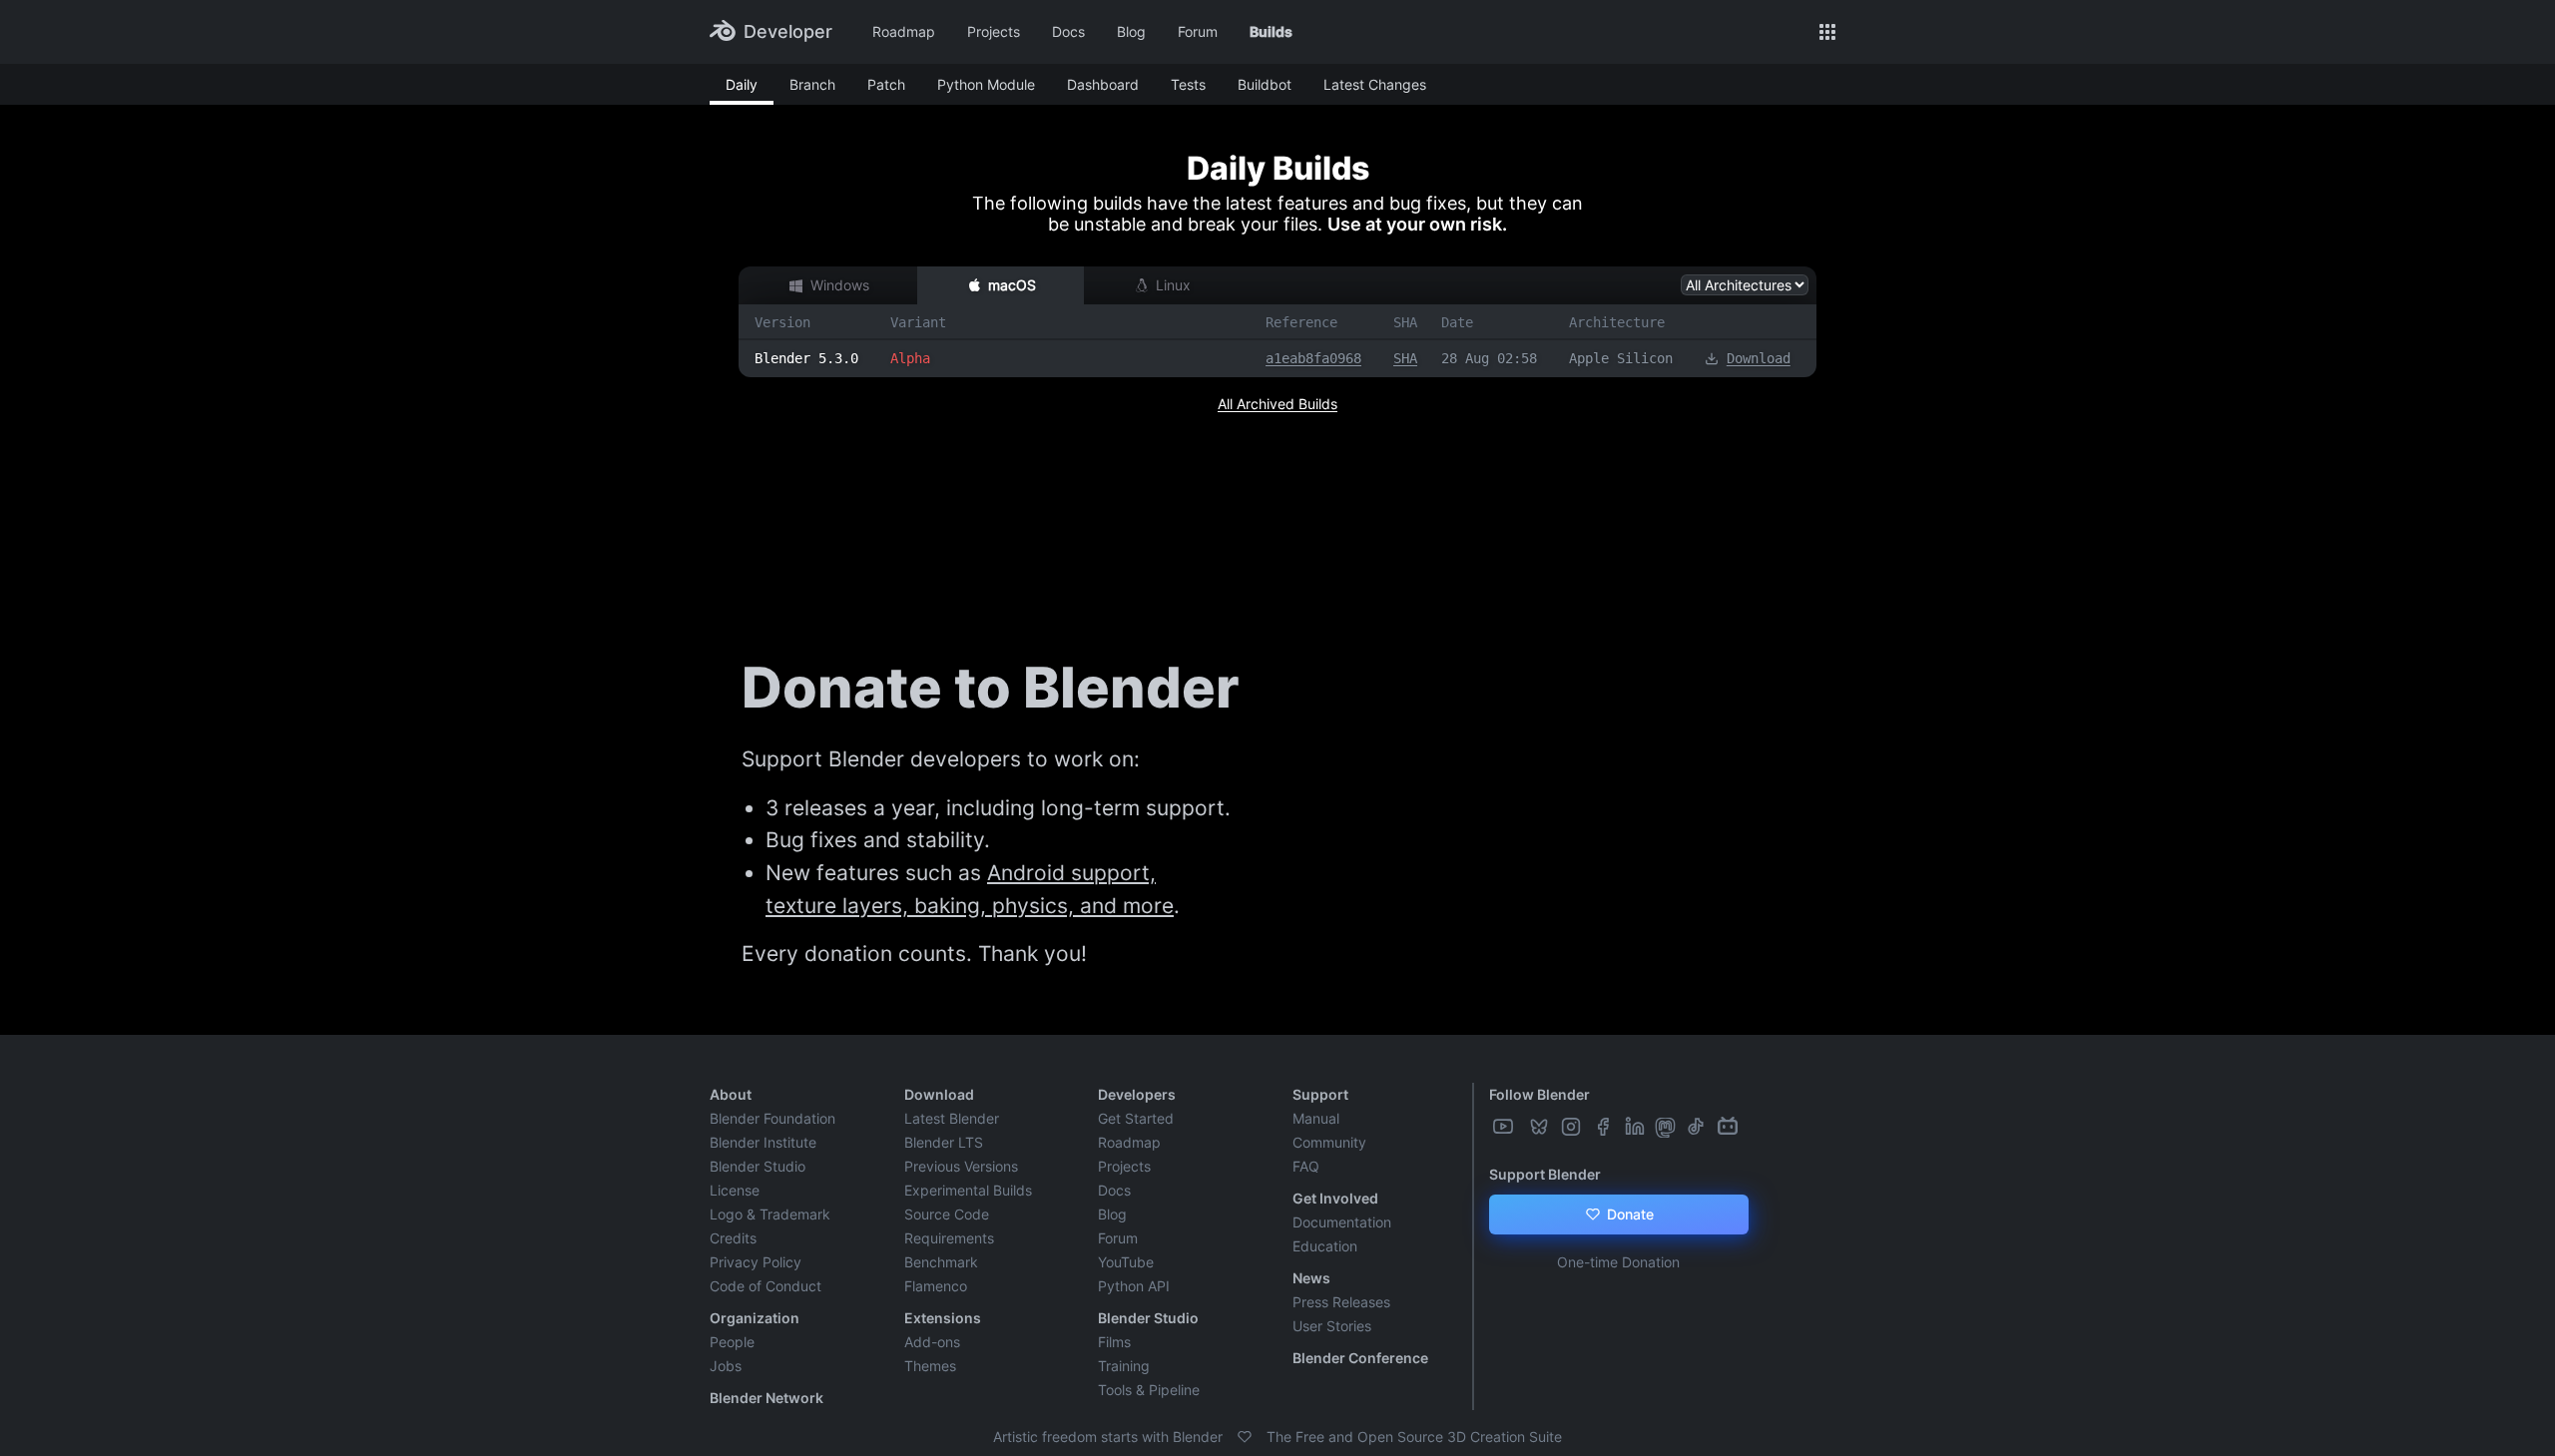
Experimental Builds (968, 1190)
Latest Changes (1375, 84)
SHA (1405, 358)
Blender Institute (763, 1142)
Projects (994, 31)
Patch (886, 84)
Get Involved (1335, 1198)
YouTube (1126, 1262)
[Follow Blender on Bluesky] (1541, 1127)
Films (1114, 1342)
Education (1325, 1246)
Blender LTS (944, 1142)
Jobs (726, 1366)
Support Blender (1545, 1174)
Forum (1198, 31)
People (732, 1342)
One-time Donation (1618, 1262)
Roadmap (904, 31)
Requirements (949, 1238)
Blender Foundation (772, 1118)
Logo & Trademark (770, 1214)
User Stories (1332, 1326)
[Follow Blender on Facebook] (1605, 1127)
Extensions (943, 1318)
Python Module (986, 84)
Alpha (910, 358)
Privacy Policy (756, 1262)
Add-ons (932, 1342)
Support (1320, 1094)
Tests (1188, 84)
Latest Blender (952, 1118)
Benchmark (941, 1262)
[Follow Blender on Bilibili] (1730, 1127)
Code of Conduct (766, 1286)
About (731, 1094)
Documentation (1342, 1222)
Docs (1068, 31)
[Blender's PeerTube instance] (1523, 1127)
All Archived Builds (1277, 404)
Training (1124, 1366)
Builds (1271, 31)
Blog (1131, 31)
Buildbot (1265, 84)
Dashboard (1103, 84)
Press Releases (1341, 1302)
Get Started (1136, 1118)
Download (1759, 358)
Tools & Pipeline (1149, 1390)
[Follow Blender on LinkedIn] (1637, 1127)
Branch (812, 84)
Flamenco (936, 1286)
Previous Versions (961, 1166)
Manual (1316, 1118)
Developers (1137, 1094)
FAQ (1306, 1166)
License (735, 1190)
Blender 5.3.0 (806, 358)
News (1311, 1278)
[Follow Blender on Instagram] (1573, 1127)
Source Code (947, 1214)
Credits (733, 1238)
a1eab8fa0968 (1313, 358)
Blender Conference (1360, 1358)
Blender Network (766, 1398)
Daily (742, 84)
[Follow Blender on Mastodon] (1667, 1127)
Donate (1628, 1214)
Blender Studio (758, 1166)
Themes (930, 1366)
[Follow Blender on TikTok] (1698, 1127)
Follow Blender (1539, 1094)
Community (1329, 1142)
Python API (1134, 1286)
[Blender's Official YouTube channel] (1505, 1127)
